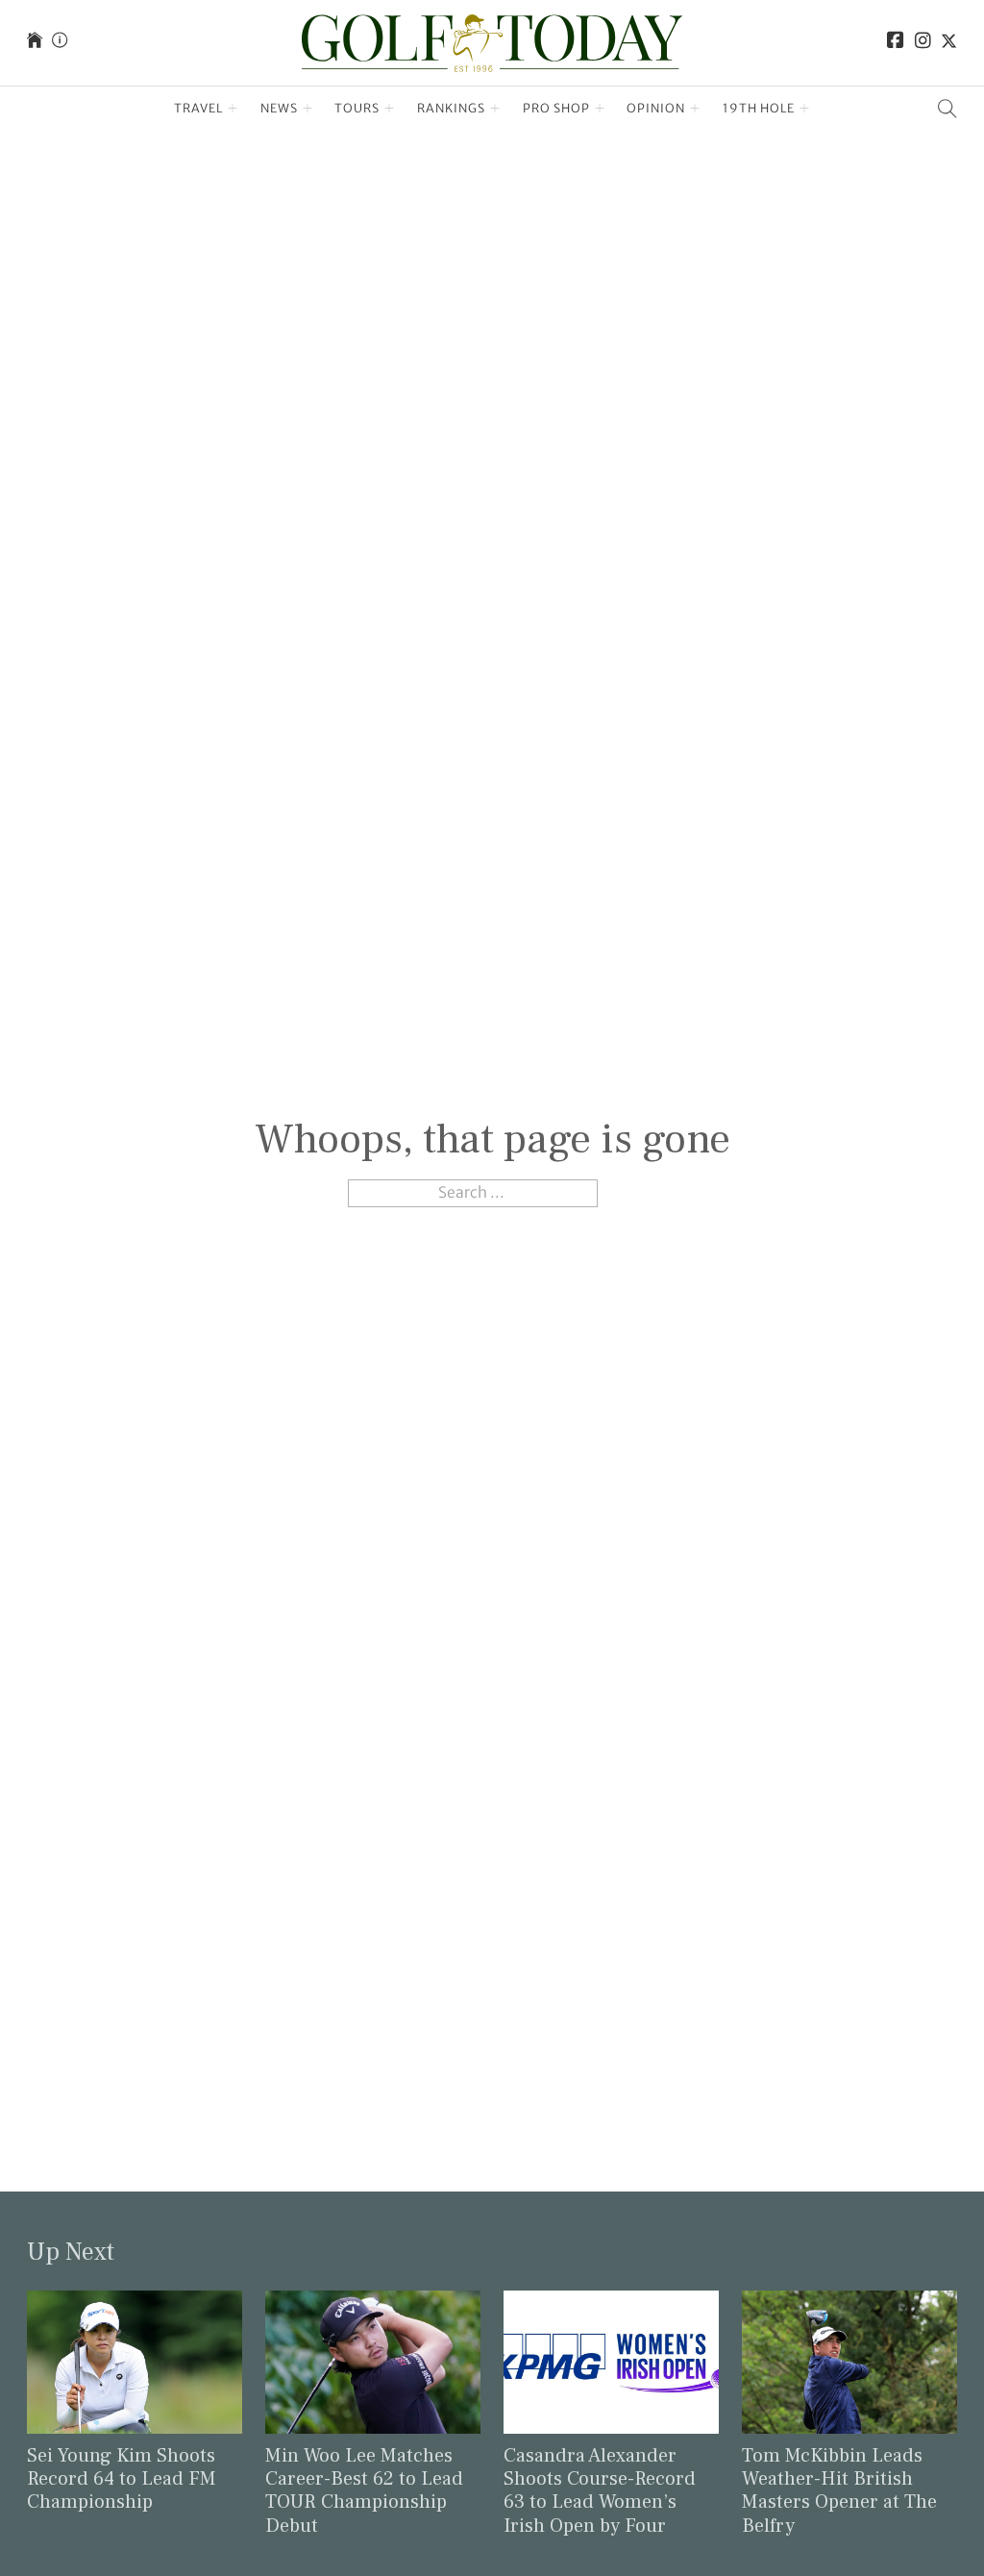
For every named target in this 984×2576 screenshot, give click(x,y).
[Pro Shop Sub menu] (600, 109)
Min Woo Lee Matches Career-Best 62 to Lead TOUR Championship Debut (364, 2491)
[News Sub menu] (308, 109)
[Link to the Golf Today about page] (60, 43)
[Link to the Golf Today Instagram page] (923, 43)
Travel (198, 108)
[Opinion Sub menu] (695, 109)
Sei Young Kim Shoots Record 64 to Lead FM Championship (122, 2479)
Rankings (451, 108)
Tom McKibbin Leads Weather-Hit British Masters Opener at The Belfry (839, 2491)
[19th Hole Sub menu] (805, 109)
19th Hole (759, 108)
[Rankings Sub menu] (495, 109)
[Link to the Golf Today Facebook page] (896, 43)
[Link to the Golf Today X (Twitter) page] (949, 43)
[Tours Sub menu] (390, 109)
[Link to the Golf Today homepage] (35, 43)
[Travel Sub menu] (233, 109)
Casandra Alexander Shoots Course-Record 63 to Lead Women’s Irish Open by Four (600, 2491)
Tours (357, 108)
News (279, 108)
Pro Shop (556, 108)
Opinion (656, 108)
